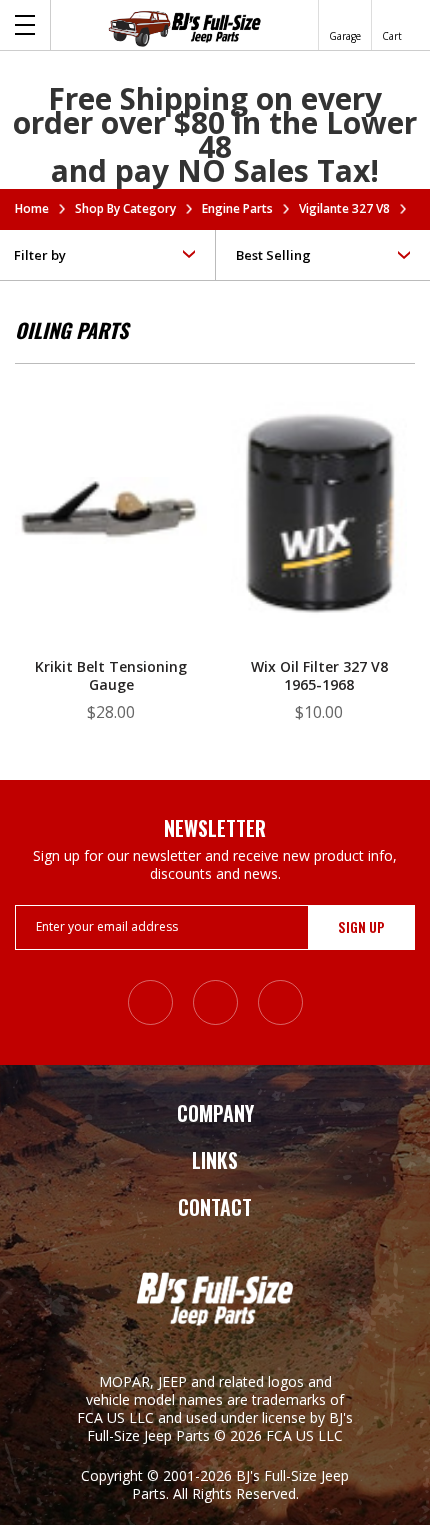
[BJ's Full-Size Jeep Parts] (185, 28)
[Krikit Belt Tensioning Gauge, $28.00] (111, 526)
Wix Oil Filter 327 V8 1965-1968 (319, 676)
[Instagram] (150, 1002)
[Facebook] (215, 1002)
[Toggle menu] (25, 25)
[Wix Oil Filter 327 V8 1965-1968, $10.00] (319, 526)
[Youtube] (280, 1002)
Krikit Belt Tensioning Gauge (111, 676)
